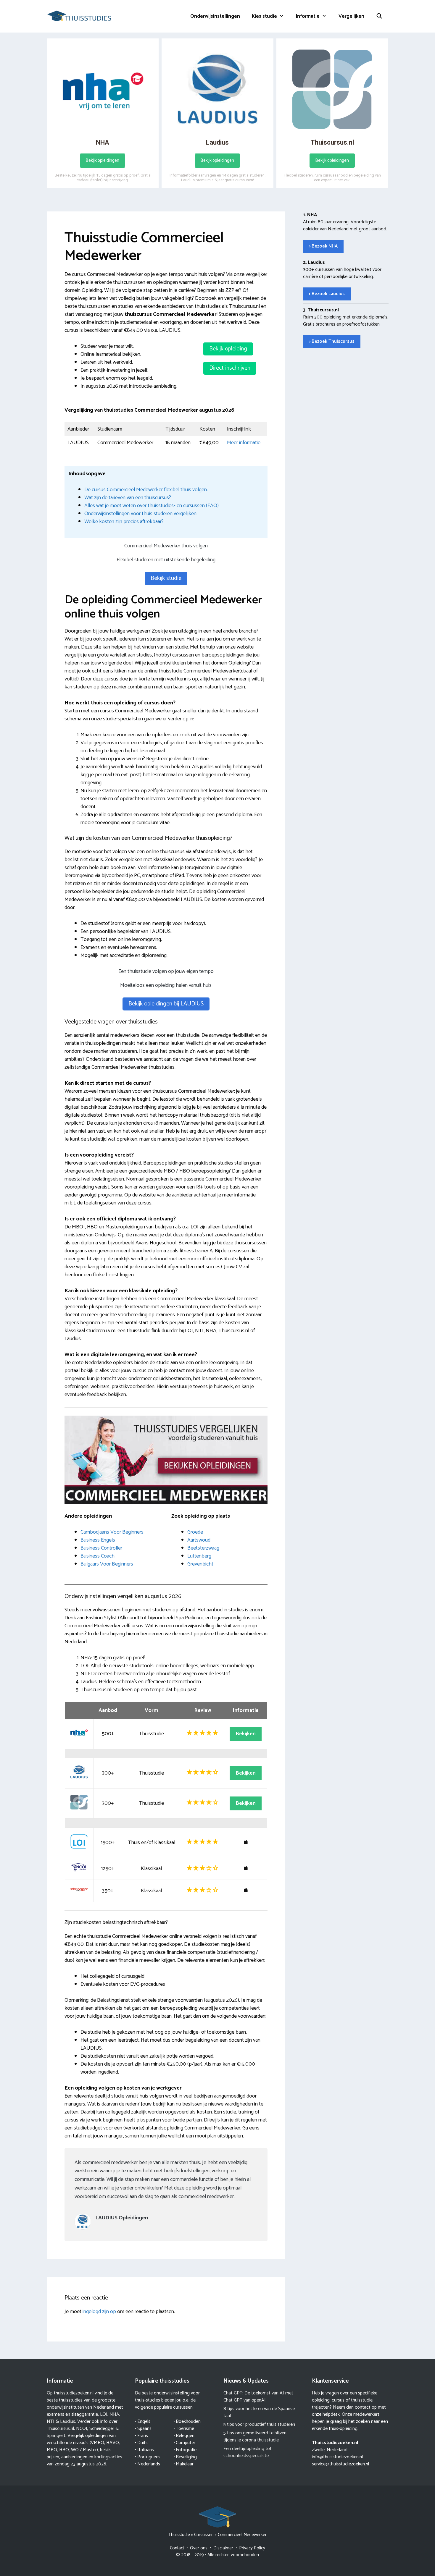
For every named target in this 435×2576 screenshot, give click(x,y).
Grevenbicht (200, 1564)
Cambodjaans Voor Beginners (112, 1532)
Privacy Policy (252, 2548)
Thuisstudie (179, 2535)
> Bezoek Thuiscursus (332, 341)
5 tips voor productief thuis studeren (259, 2424)
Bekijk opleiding (228, 349)
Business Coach (98, 1556)
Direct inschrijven (230, 368)
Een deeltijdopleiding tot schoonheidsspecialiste (248, 2452)
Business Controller (101, 1548)
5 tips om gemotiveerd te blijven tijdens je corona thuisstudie (255, 2437)
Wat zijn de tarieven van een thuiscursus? (128, 498)
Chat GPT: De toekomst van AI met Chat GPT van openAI (258, 2397)
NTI (51, 2421)
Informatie (308, 16)
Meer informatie (244, 443)
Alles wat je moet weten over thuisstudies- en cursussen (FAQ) (152, 506)
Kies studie (264, 16)
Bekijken (246, 1734)
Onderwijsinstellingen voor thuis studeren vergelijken (140, 514)
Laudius (68, 2421)
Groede (195, 1532)
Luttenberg (199, 1556)
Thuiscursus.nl (60, 2429)
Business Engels (98, 1540)
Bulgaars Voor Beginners (107, 1564)
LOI (104, 2414)
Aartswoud (199, 1540)
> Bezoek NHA (323, 246)
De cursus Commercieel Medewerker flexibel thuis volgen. (146, 490)
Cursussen (204, 2535)
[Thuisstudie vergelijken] (79, 16)
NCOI (82, 2429)
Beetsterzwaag (203, 1548)
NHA (114, 2414)
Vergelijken (351, 16)
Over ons (199, 2548)
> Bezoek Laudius (327, 294)
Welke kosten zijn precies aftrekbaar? (124, 522)
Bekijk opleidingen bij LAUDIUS (166, 1004)
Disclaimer (223, 2548)
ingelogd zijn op (99, 2312)
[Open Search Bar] (379, 16)
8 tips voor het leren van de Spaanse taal (259, 2412)
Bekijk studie (166, 578)
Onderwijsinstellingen (215, 16)
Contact (177, 2548)
